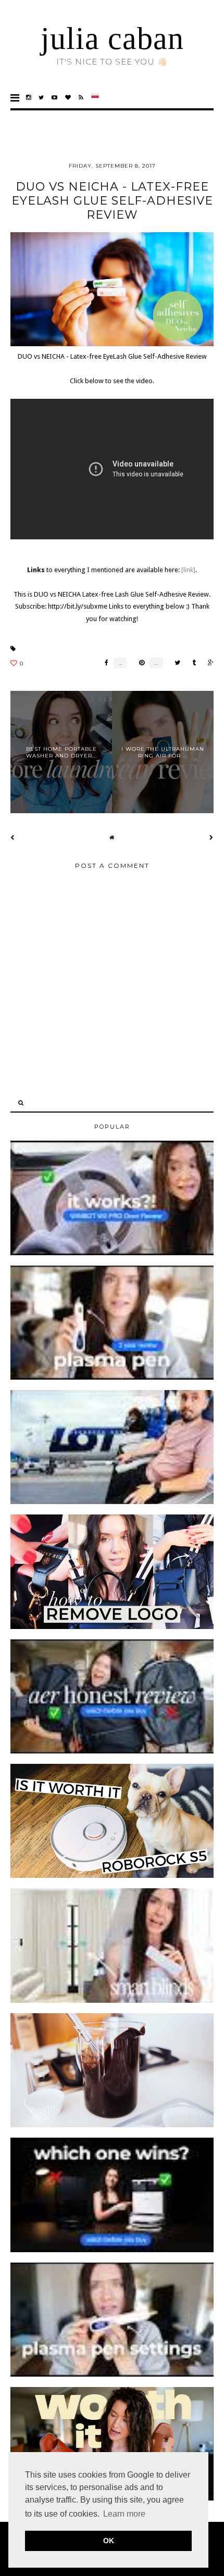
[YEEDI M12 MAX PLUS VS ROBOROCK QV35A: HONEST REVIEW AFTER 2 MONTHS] (112, 2250)
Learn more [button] (124, 2514)
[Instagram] (29, 98)
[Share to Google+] (208, 663)
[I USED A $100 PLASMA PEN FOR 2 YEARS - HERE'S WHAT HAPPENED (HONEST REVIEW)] (112, 1378)
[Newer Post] (13, 837)
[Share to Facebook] (104, 663)
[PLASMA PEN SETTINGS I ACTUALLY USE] (112, 2375)
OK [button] (109, 2541)
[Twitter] (41, 98)
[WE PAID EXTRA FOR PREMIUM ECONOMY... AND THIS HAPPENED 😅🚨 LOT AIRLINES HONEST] (112, 1502)
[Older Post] (211, 837)
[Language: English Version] (95, 98)
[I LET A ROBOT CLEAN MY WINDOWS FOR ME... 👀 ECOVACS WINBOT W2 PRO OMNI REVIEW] (112, 1253)
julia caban (112, 39)
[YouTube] (55, 98)
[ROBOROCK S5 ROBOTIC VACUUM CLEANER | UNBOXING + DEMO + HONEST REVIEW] (112, 1876)
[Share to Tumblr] (191, 663)
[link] (188, 570)
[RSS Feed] (81, 98)
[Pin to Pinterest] (139, 663)
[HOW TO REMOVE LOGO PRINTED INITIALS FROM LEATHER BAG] (112, 1627)
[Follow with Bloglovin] (68, 98)
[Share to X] (175, 663)
